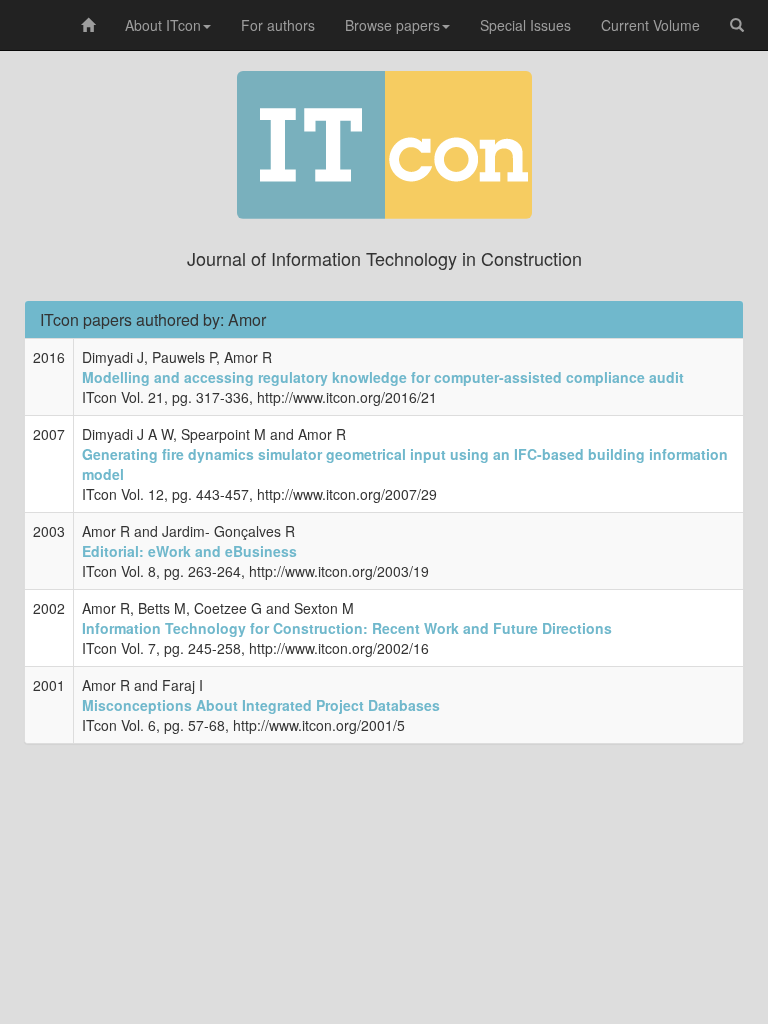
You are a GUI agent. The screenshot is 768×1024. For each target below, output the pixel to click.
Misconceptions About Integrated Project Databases (261, 705)
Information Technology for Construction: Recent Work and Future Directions (347, 628)
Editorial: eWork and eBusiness (189, 551)
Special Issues (525, 25)
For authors (278, 25)
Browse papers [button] (392, 25)
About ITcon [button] (163, 25)
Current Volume (650, 25)
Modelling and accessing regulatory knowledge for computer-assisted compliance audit (383, 377)
